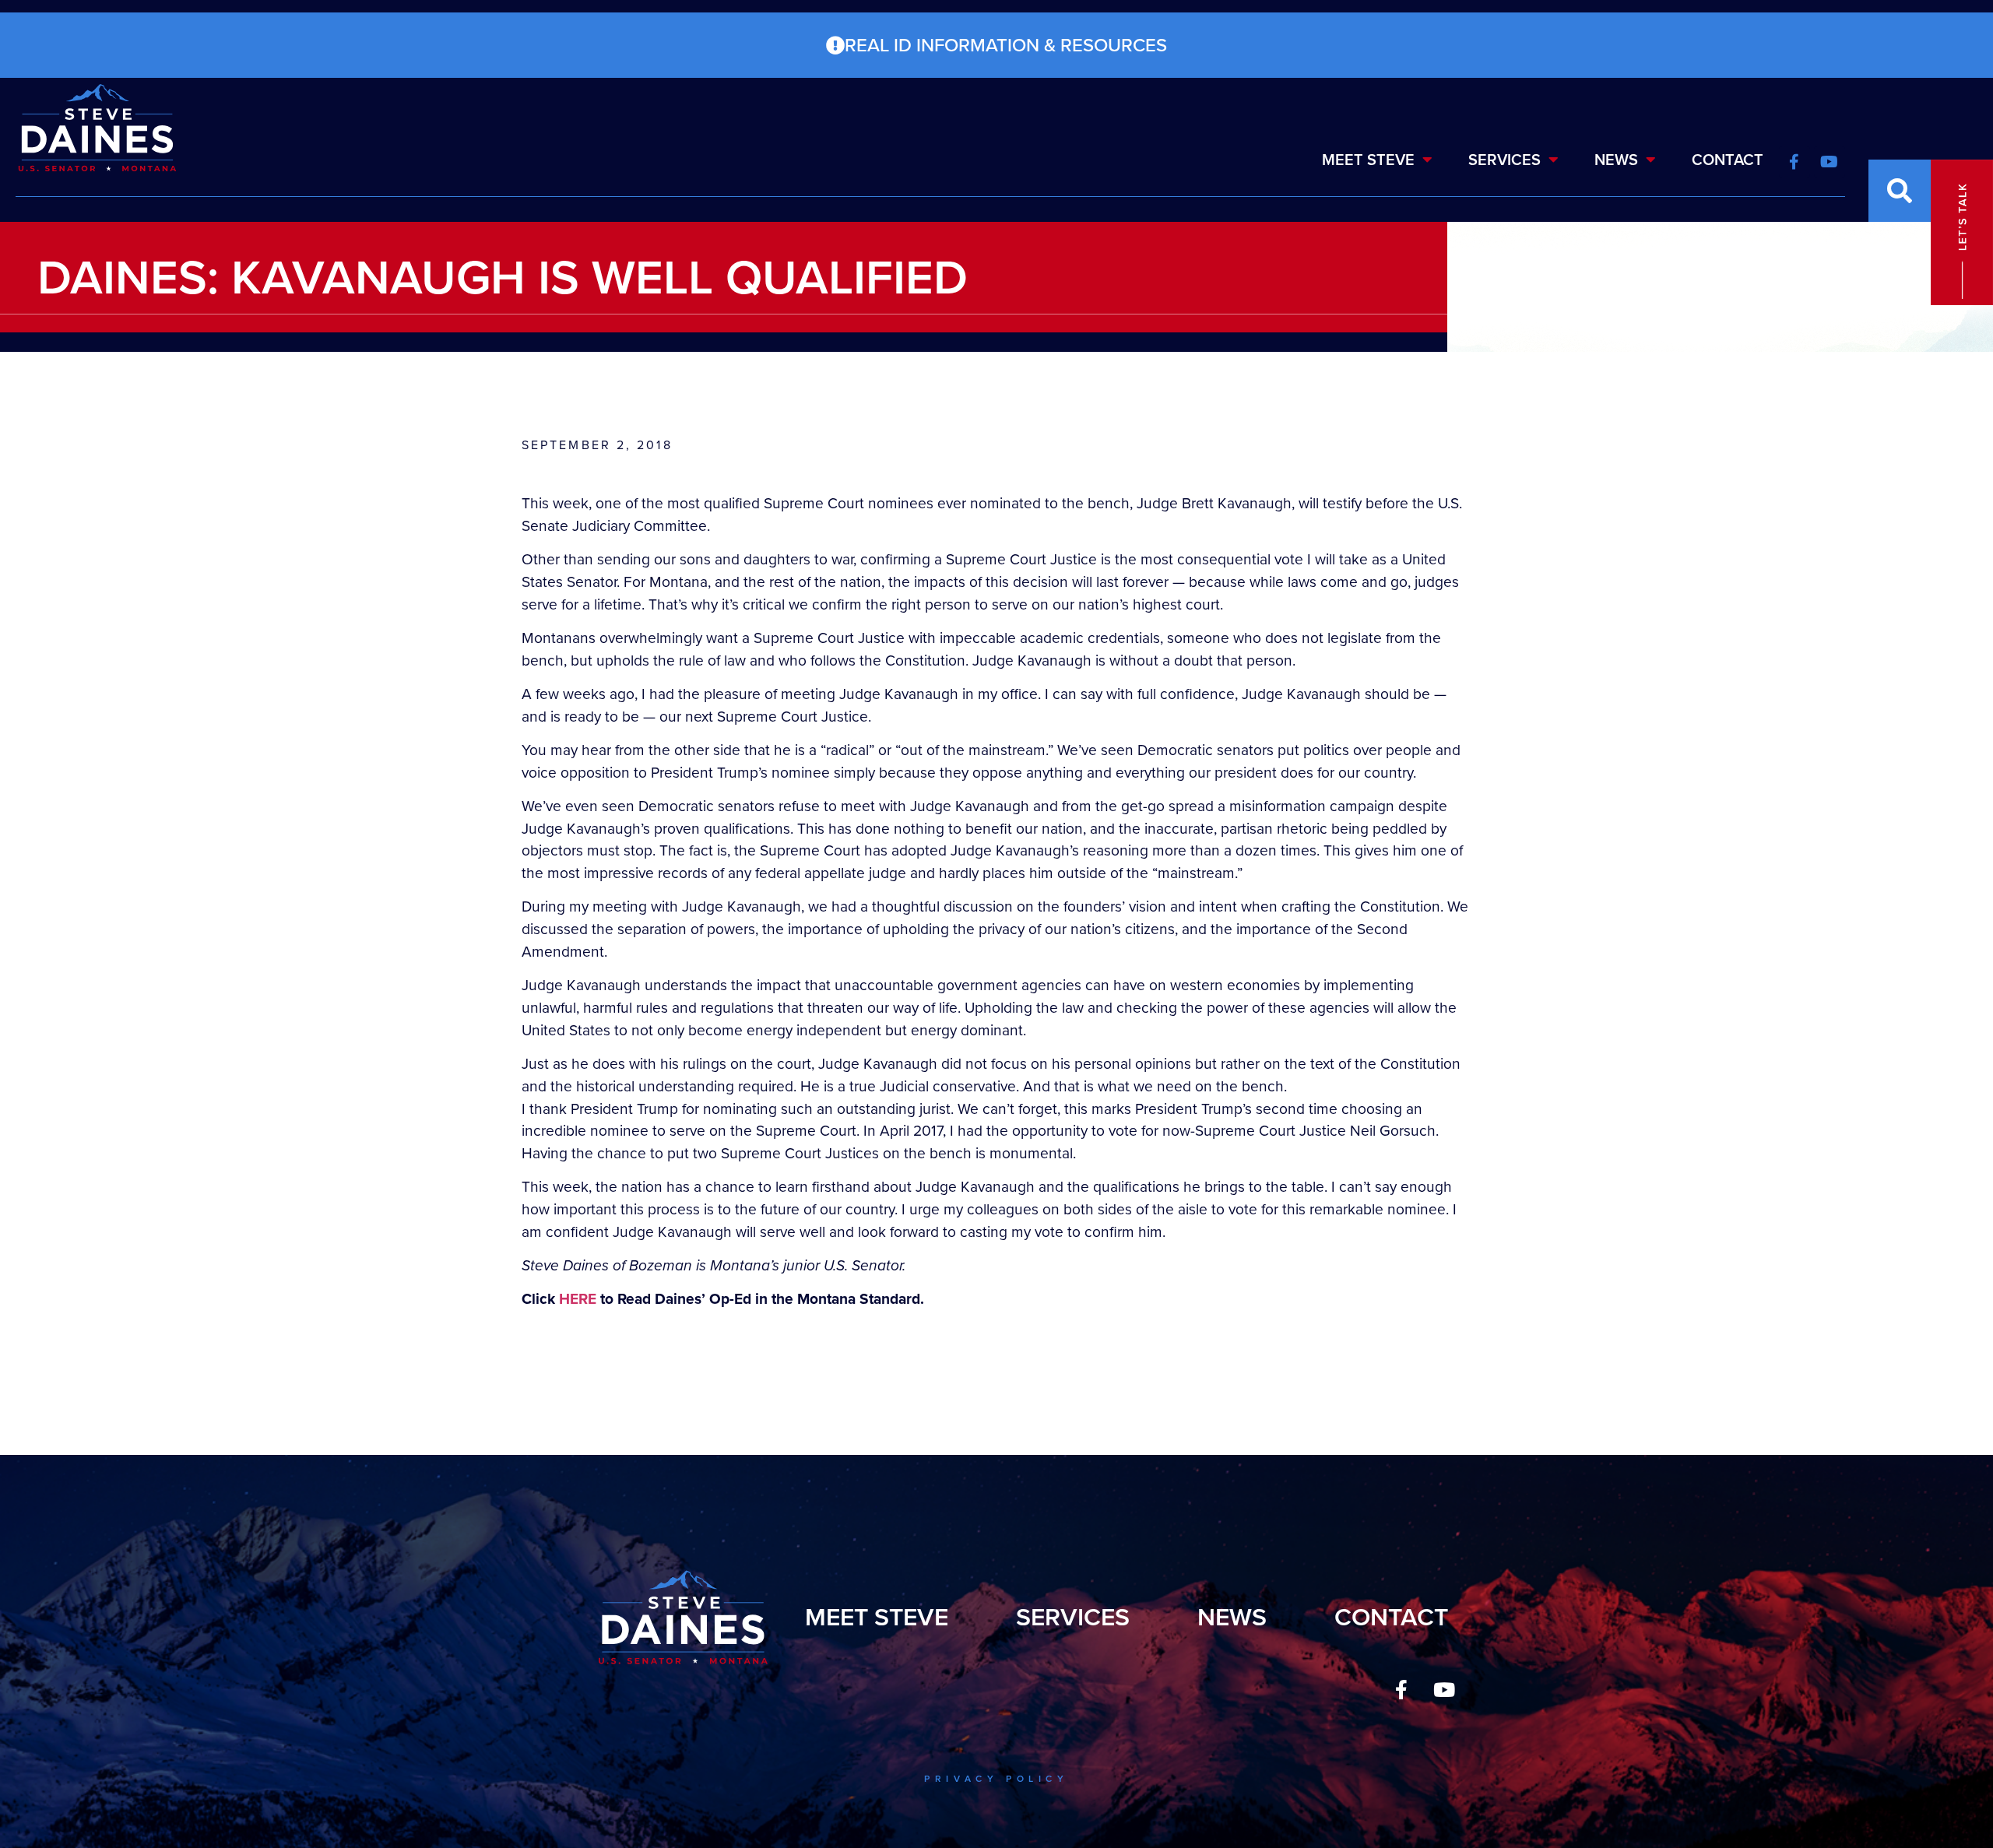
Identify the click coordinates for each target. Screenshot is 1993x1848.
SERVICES (1504, 160)
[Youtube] (1444, 1690)
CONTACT (1728, 160)
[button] (1900, 191)
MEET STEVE (1368, 160)
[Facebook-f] (1401, 1690)
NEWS (1616, 160)
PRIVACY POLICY (996, 1779)
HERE (578, 1299)
